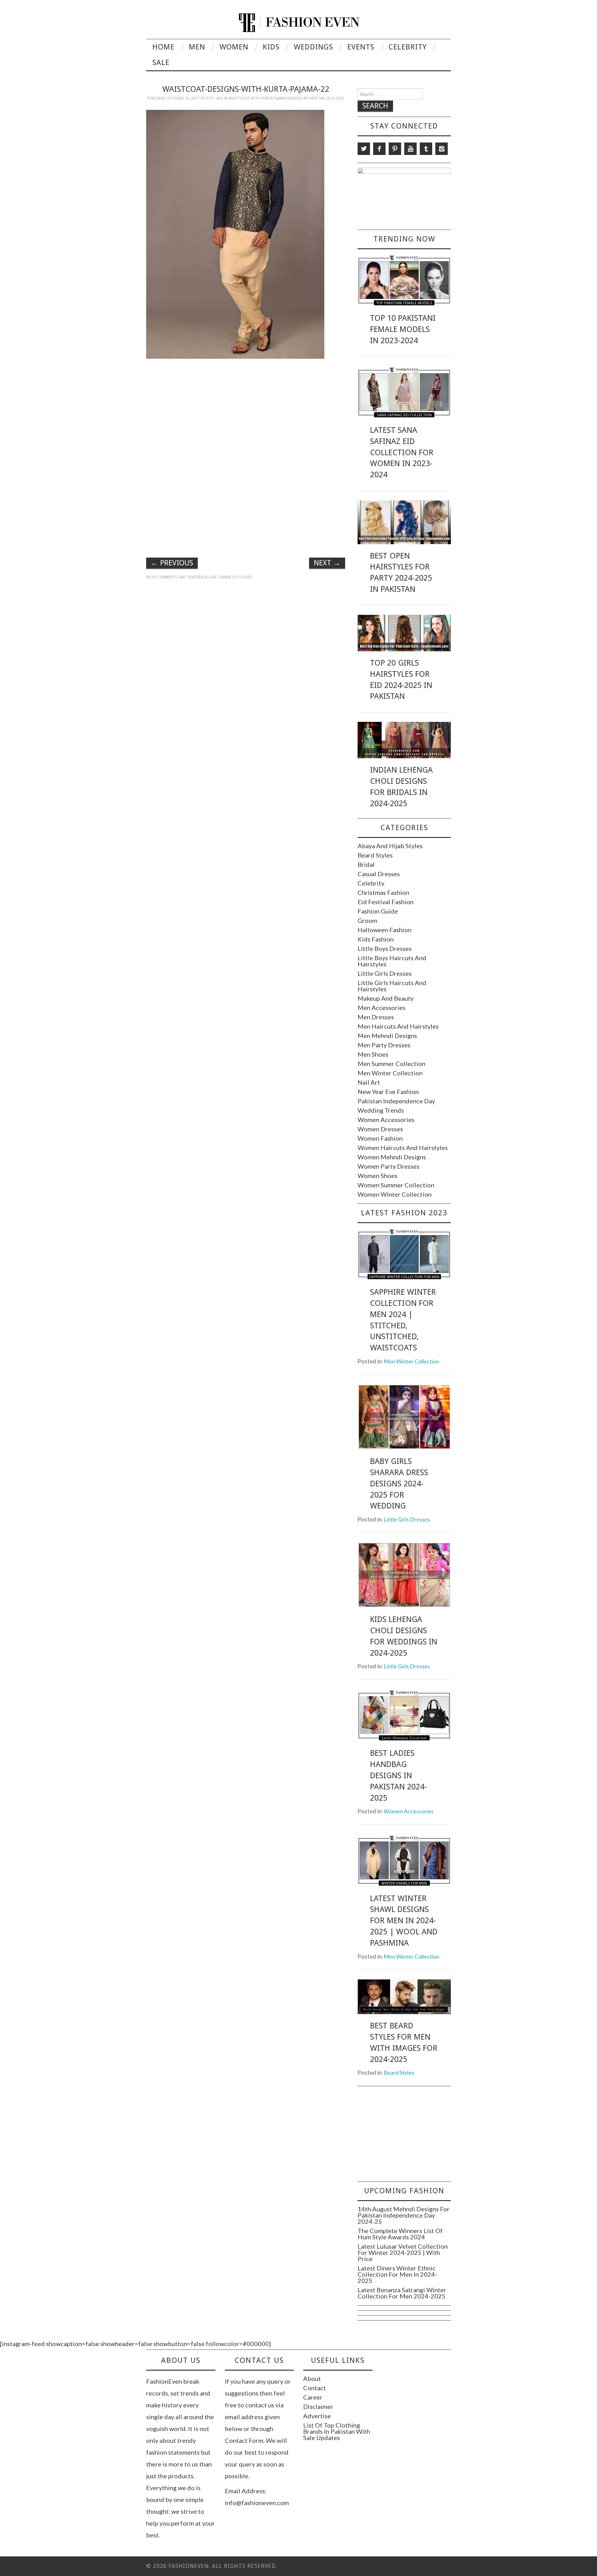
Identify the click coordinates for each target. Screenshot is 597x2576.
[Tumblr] (426, 149)
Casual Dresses (379, 874)
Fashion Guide (378, 911)
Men (197, 47)
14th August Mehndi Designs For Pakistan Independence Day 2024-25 (404, 2215)
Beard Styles (375, 855)
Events (361, 47)
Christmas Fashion (383, 892)
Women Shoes (377, 1176)
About (312, 2378)
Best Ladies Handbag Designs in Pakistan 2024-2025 (398, 1775)
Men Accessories (382, 1007)
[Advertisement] (246, 407)
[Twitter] (364, 149)
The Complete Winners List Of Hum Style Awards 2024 (400, 2234)
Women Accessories (386, 1120)
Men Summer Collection (391, 1064)
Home (163, 47)
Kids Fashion (376, 939)
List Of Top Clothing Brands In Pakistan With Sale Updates (337, 2431)
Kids (271, 47)
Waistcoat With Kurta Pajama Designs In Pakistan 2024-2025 (286, 98)
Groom (367, 920)
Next (327, 563)
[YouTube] (410, 149)
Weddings (313, 47)
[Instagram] (442, 149)
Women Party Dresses (389, 1166)
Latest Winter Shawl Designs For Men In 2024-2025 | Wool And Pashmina (404, 1921)
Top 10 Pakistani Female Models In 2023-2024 (403, 329)
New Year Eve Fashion (388, 1092)
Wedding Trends (381, 1110)
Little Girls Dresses (385, 973)
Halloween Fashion (384, 930)
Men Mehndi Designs (387, 1036)
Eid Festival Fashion (386, 902)
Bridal (366, 864)
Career (313, 2397)
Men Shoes (373, 1054)
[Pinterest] (395, 149)
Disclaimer (318, 2406)
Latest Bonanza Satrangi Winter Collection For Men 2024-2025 (402, 2293)
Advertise (317, 2416)
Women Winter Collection (395, 1194)
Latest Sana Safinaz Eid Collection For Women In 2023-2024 (402, 452)
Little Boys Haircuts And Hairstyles (392, 961)
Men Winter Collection (390, 1073)
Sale (161, 63)
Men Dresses (376, 1017)
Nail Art (369, 1082)
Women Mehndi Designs (392, 1157)
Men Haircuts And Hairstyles (398, 1026)
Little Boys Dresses (385, 948)
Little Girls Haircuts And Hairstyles (392, 986)
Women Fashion (380, 1138)
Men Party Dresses (384, 1045)
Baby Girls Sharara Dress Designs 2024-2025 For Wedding (399, 1483)
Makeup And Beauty (386, 998)
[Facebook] (379, 149)
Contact (315, 2388)
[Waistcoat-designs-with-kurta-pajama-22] (235, 233)
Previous (172, 563)
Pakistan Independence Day (396, 1101)
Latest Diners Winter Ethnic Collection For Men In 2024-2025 (397, 2274)
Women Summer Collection (396, 1185)
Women (234, 47)
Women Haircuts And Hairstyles (403, 1148)
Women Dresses (380, 1129)
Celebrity (408, 47)
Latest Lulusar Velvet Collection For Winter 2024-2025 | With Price (403, 2252)
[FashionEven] (299, 22)
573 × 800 (214, 98)
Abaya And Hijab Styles (390, 846)
